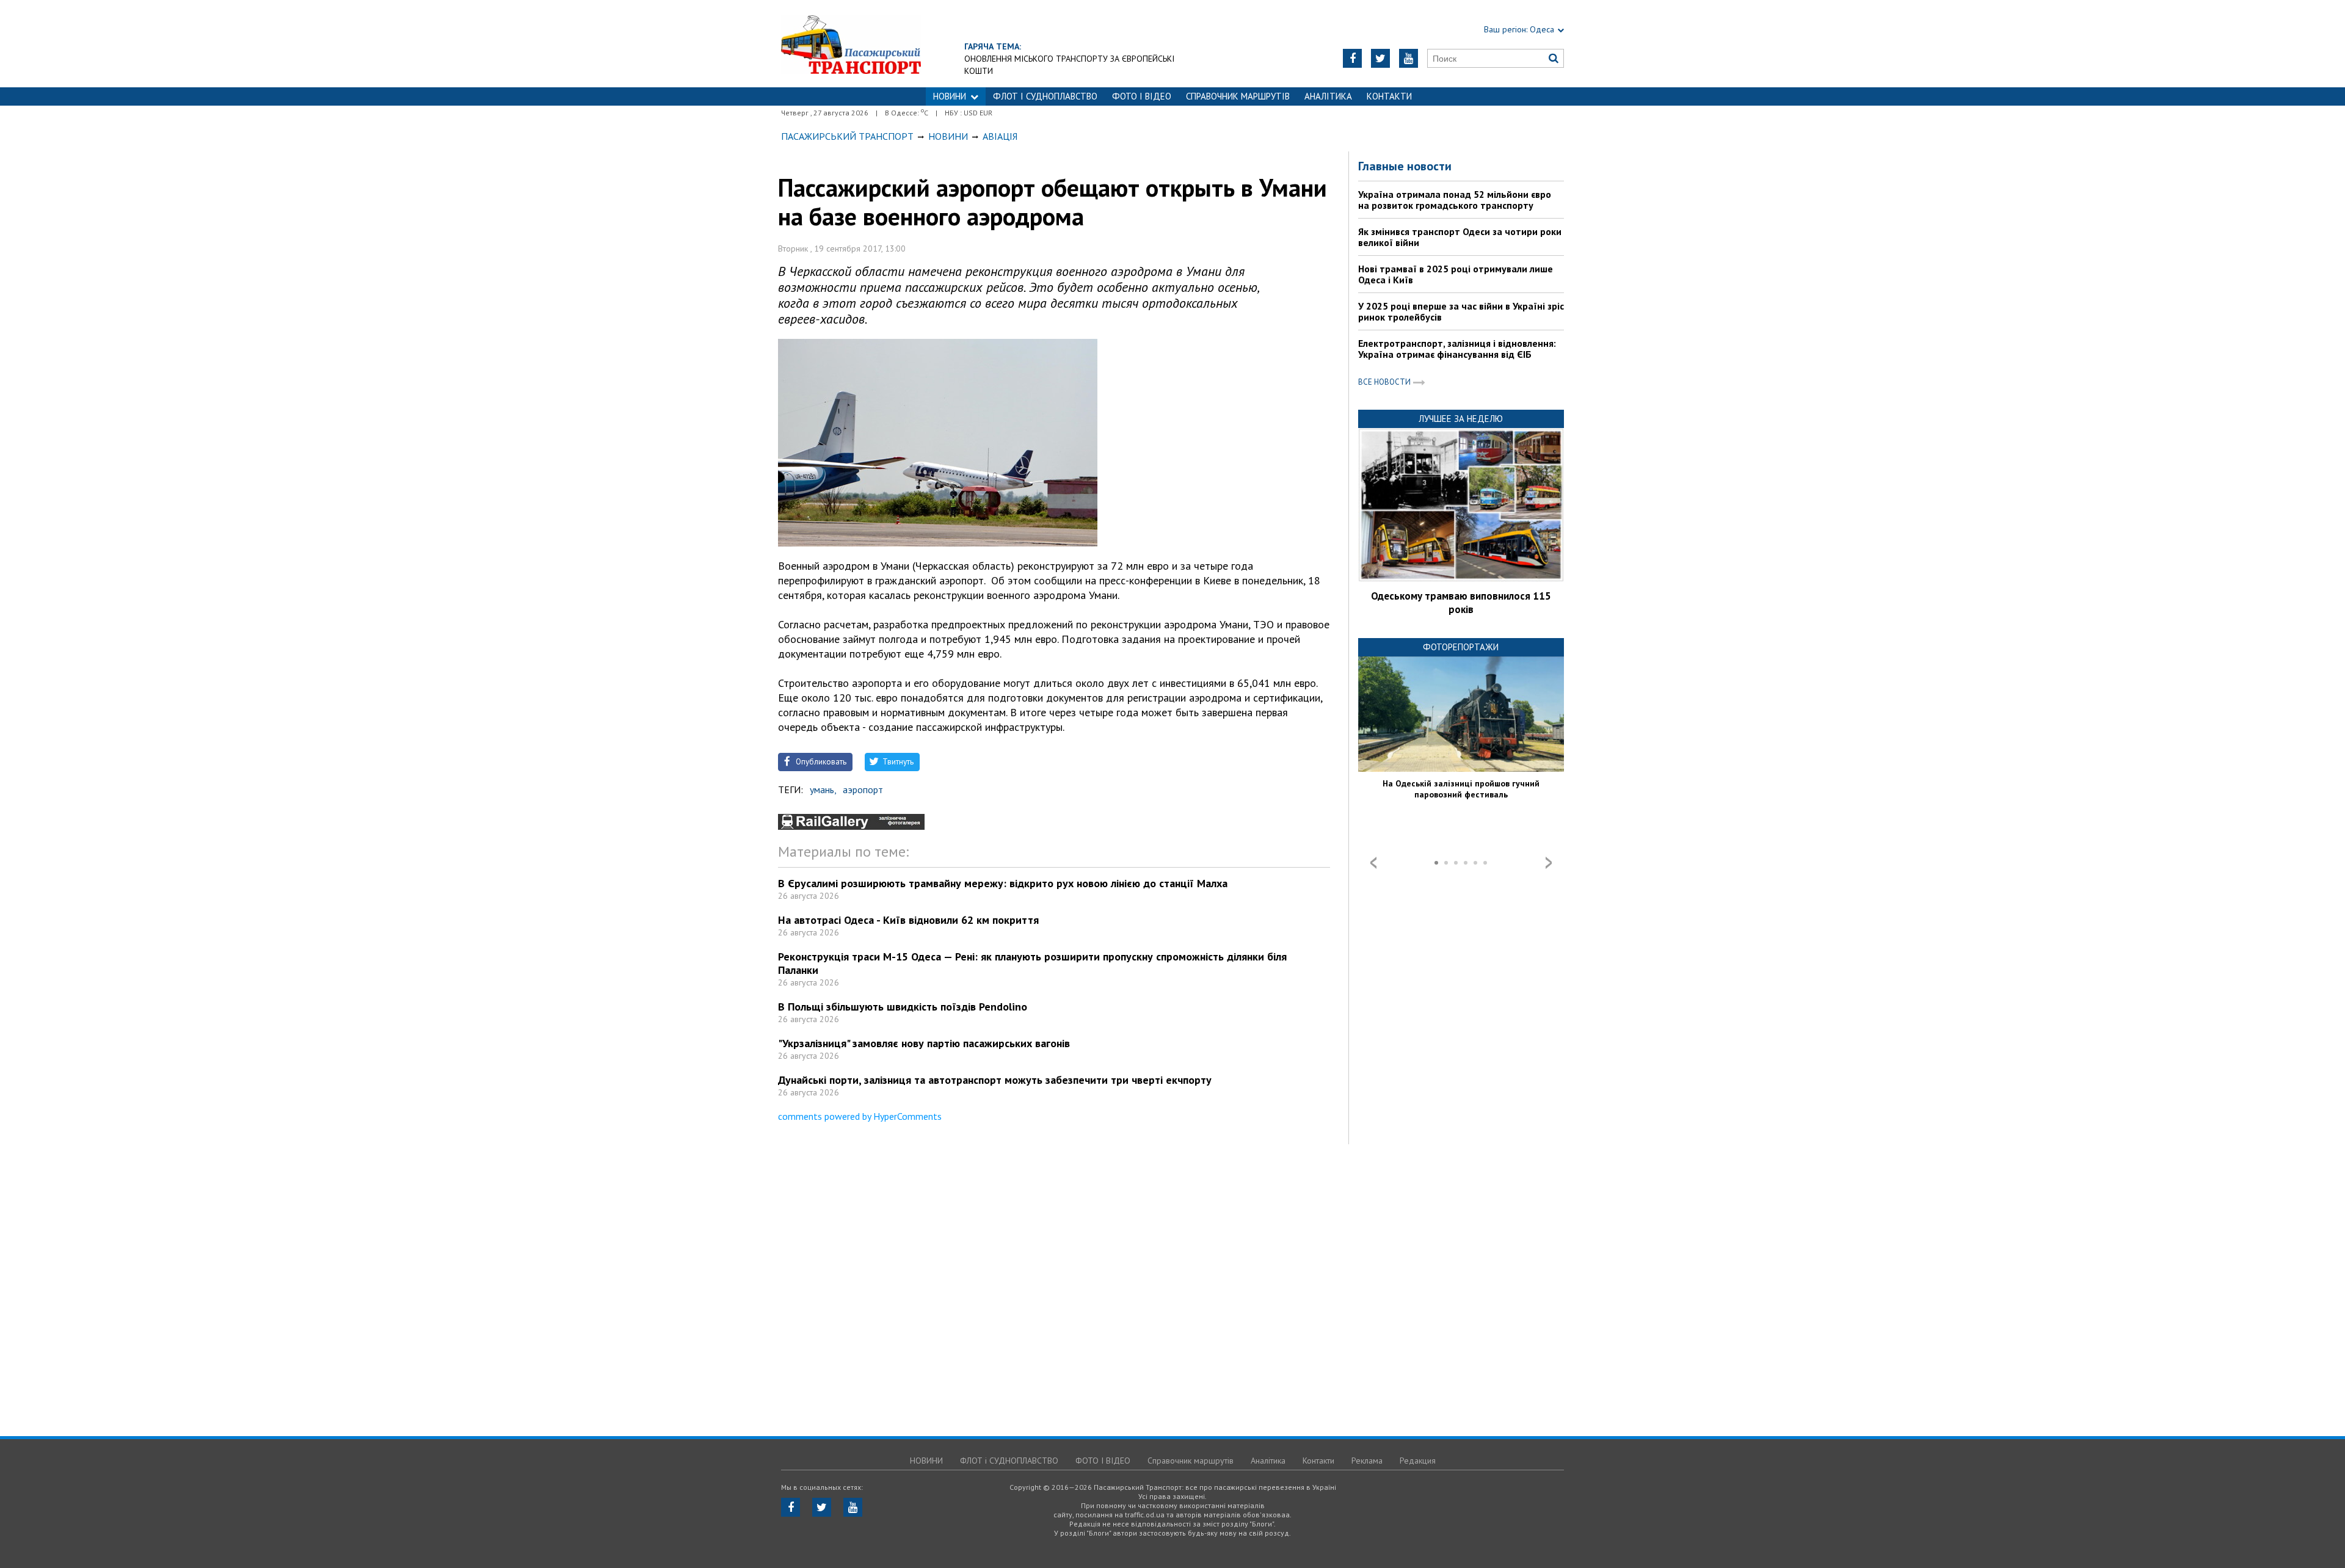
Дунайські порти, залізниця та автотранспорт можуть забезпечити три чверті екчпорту (995, 1080)
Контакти (1389, 96)
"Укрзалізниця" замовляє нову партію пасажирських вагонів (924, 1043)
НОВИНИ (950, 96)
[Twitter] (1380, 58)
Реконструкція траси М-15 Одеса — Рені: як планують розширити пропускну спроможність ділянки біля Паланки (1032, 963)
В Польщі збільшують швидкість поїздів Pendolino (903, 1007)
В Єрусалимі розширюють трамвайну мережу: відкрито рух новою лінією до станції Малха (1003, 883)
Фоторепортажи (1461, 647)
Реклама (1367, 1461)
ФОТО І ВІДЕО (1142, 96)
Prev (1373, 863)
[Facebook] (1352, 58)
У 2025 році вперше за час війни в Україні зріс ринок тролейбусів (1461, 311)
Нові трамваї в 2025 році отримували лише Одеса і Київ (1456, 274)
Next (1549, 863)
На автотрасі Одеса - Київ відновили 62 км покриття (908, 920)
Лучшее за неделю (1461, 419)
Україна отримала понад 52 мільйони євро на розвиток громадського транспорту (1455, 200)
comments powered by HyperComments (860, 1116)
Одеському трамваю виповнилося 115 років (1461, 603)
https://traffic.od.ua (851, 44)
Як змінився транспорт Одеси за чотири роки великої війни (1460, 237)
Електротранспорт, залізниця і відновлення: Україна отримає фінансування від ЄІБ (1457, 349)
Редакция (1418, 1461)
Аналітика (1328, 96)
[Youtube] (1409, 58)
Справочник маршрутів (1238, 96)
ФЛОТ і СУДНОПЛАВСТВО (1045, 96)
